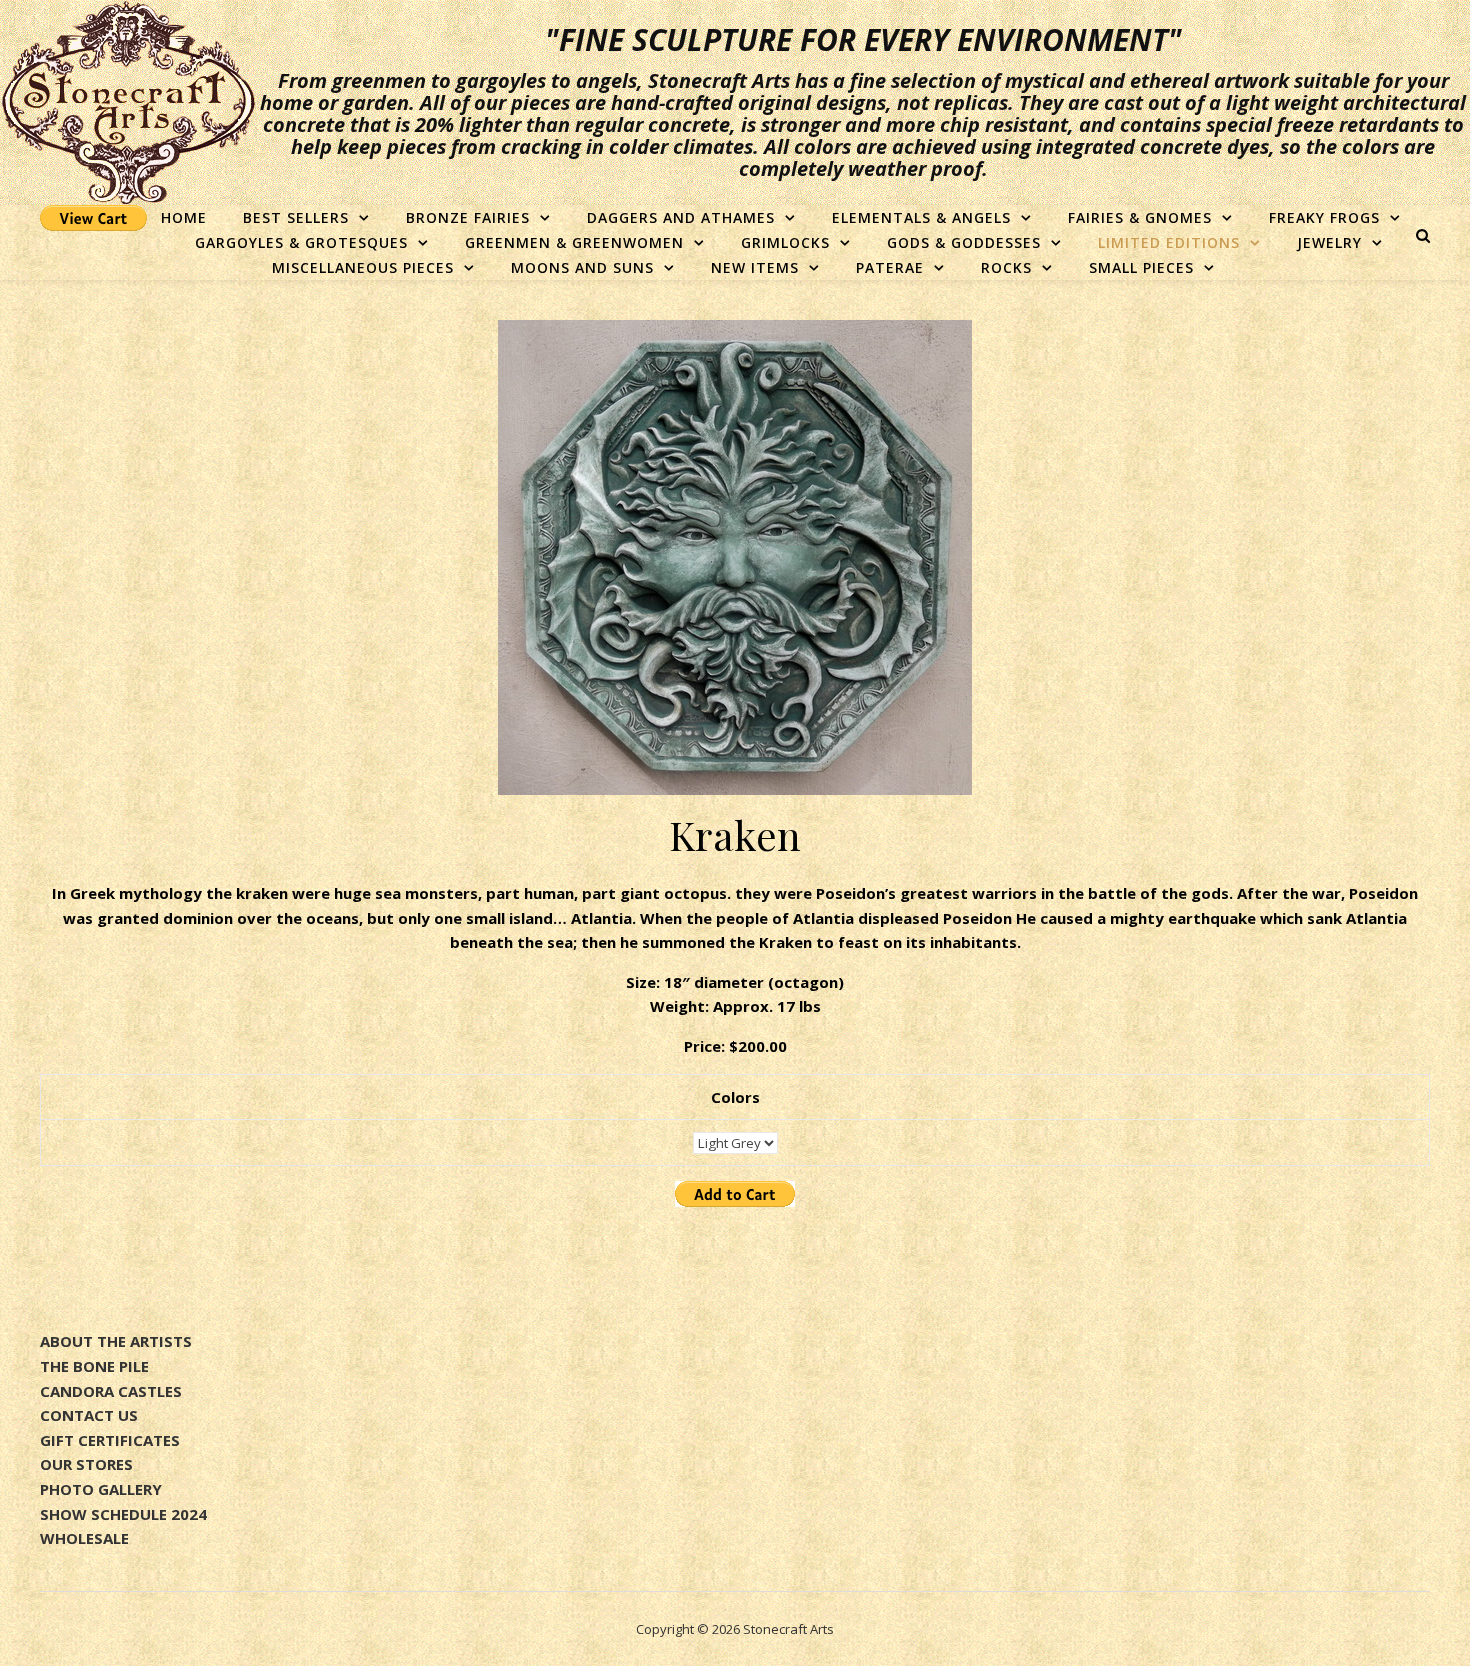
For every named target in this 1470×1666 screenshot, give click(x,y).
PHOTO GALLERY (101, 1489)
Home (184, 217)
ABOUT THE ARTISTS (116, 1341)
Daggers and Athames (681, 217)
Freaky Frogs (1324, 217)
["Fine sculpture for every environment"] (128, 102)
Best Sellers (296, 217)
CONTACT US (89, 1415)
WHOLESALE (84, 1538)
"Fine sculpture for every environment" (863, 40)
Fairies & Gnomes (1140, 217)
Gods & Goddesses (964, 242)
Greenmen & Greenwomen (574, 242)
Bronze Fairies (468, 217)
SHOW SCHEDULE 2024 (123, 1514)
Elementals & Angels (921, 217)
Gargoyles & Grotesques (301, 242)
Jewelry (1329, 242)
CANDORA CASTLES (111, 1391)
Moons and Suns (582, 267)
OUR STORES (86, 1464)
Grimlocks (785, 242)
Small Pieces (1141, 267)
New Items (755, 267)
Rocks (1006, 267)
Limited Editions (1169, 242)
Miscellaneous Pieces (363, 267)
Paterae (890, 267)
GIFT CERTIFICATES (110, 1440)
